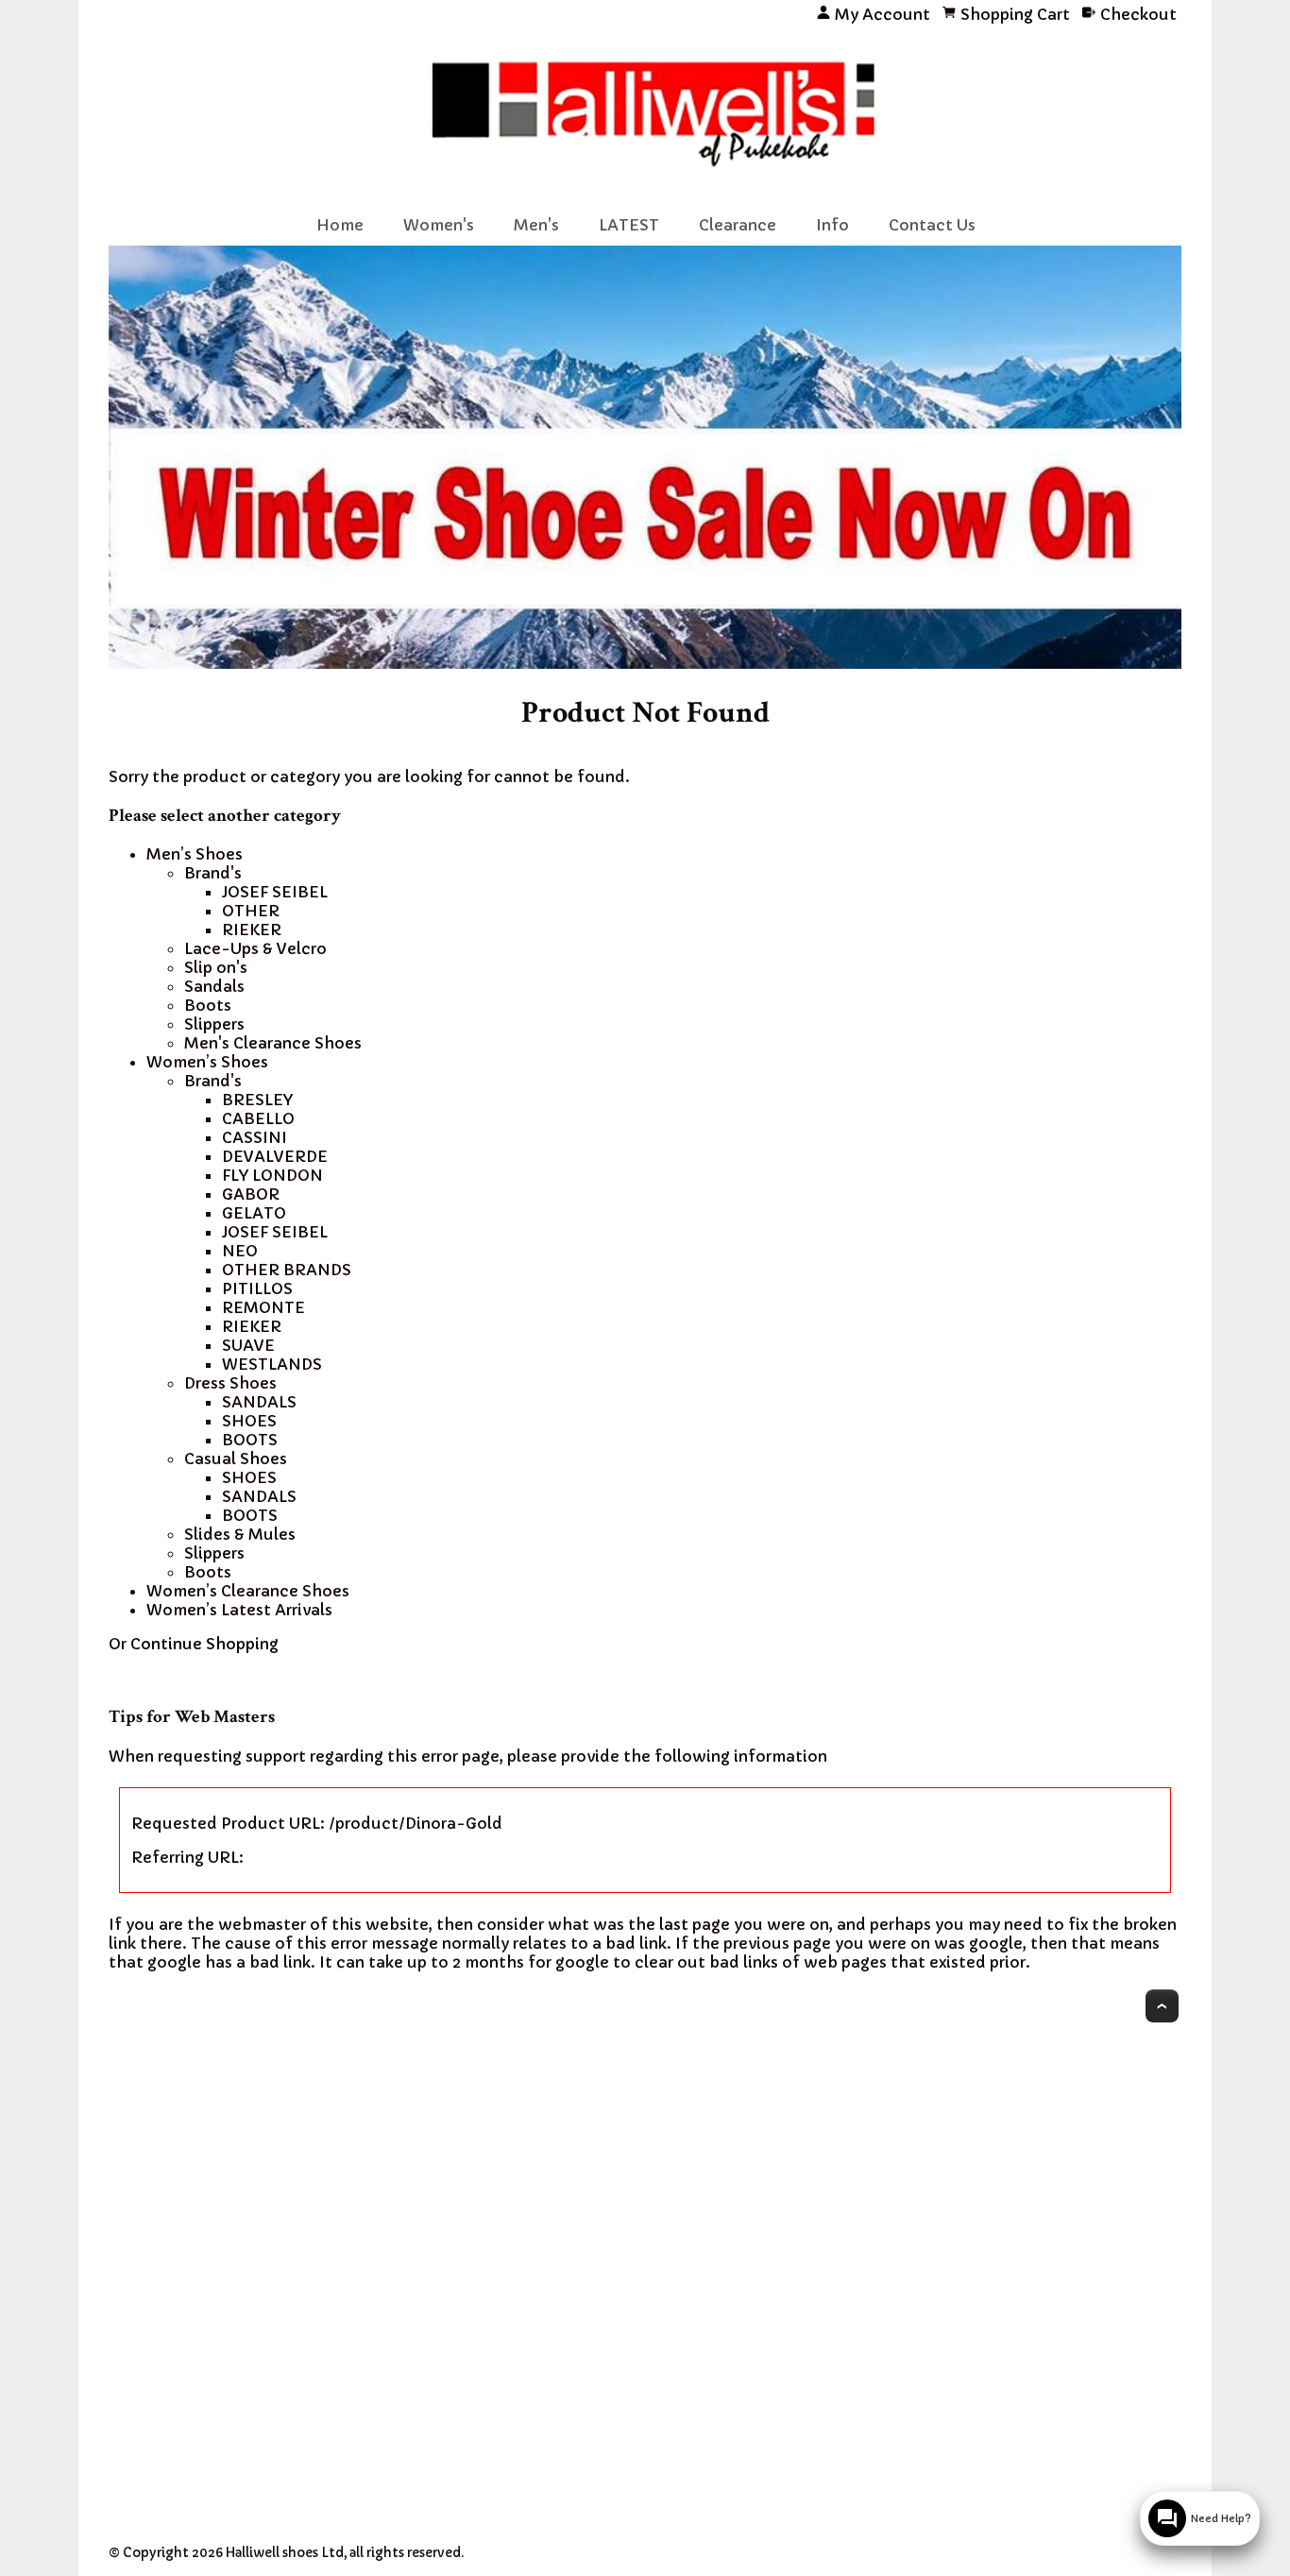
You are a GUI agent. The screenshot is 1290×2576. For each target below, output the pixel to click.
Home (340, 225)
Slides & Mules (240, 1534)
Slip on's (216, 967)
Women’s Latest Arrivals (239, 1610)
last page (695, 1924)
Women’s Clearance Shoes (248, 1591)
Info (832, 225)
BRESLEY (257, 1100)
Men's (536, 225)
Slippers (214, 1024)
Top (1162, 2006)
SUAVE (248, 1345)
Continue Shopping (204, 1644)
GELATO (254, 1213)
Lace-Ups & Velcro (255, 948)
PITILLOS (257, 1288)
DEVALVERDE (275, 1156)
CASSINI (255, 1137)
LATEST (629, 225)
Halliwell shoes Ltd (285, 2553)
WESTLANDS (272, 1364)
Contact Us (932, 225)
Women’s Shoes (207, 1062)
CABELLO (258, 1118)
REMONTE (263, 1307)
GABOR (251, 1194)
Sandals (214, 986)
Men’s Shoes (195, 854)
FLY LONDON (272, 1175)
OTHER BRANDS (287, 1270)
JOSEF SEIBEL (275, 892)
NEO (240, 1251)
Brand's (213, 873)
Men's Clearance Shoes (273, 1043)
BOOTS (250, 1440)
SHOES (249, 1421)
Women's (439, 225)
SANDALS (259, 1402)
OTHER (251, 911)
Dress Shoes (230, 1383)
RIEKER (252, 930)
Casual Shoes (236, 1459)
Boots (208, 1005)
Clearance (738, 225)
